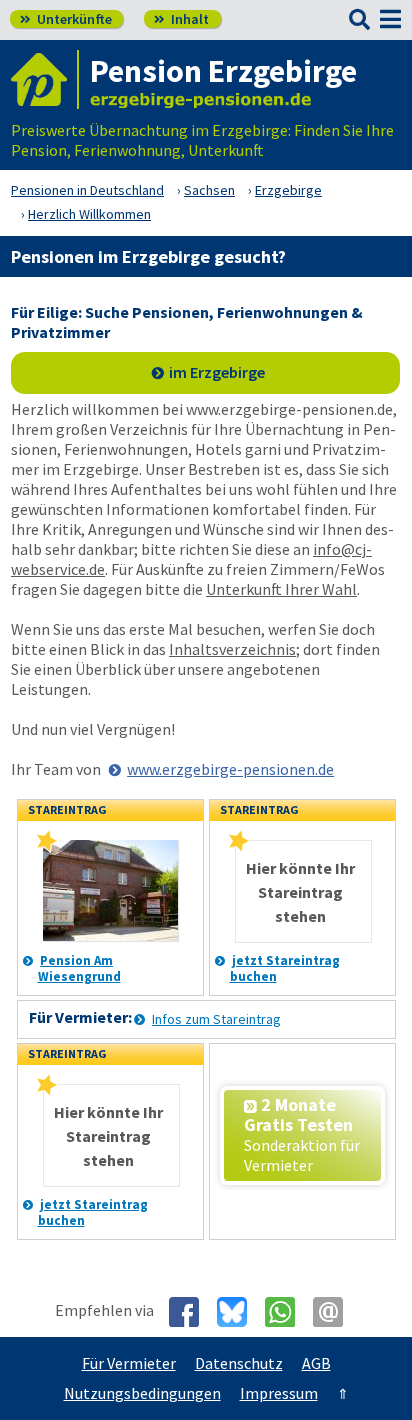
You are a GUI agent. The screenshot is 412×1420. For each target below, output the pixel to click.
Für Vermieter (129, 1363)
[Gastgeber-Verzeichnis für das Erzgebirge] (45, 79)
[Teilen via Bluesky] (239, 1312)
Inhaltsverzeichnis (232, 649)
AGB (316, 1363)
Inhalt (181, 19)
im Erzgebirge (217, 372)
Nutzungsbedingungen (142, 1393)
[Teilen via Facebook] (191, 1312)
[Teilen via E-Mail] (335, 1312)
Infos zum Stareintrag (216, 1019)
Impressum (279, 1393)
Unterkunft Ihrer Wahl (281, 589)
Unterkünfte (66, 19)
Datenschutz (239, 1363)
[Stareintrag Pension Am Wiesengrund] (47, 847)
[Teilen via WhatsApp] (287, 1312)
